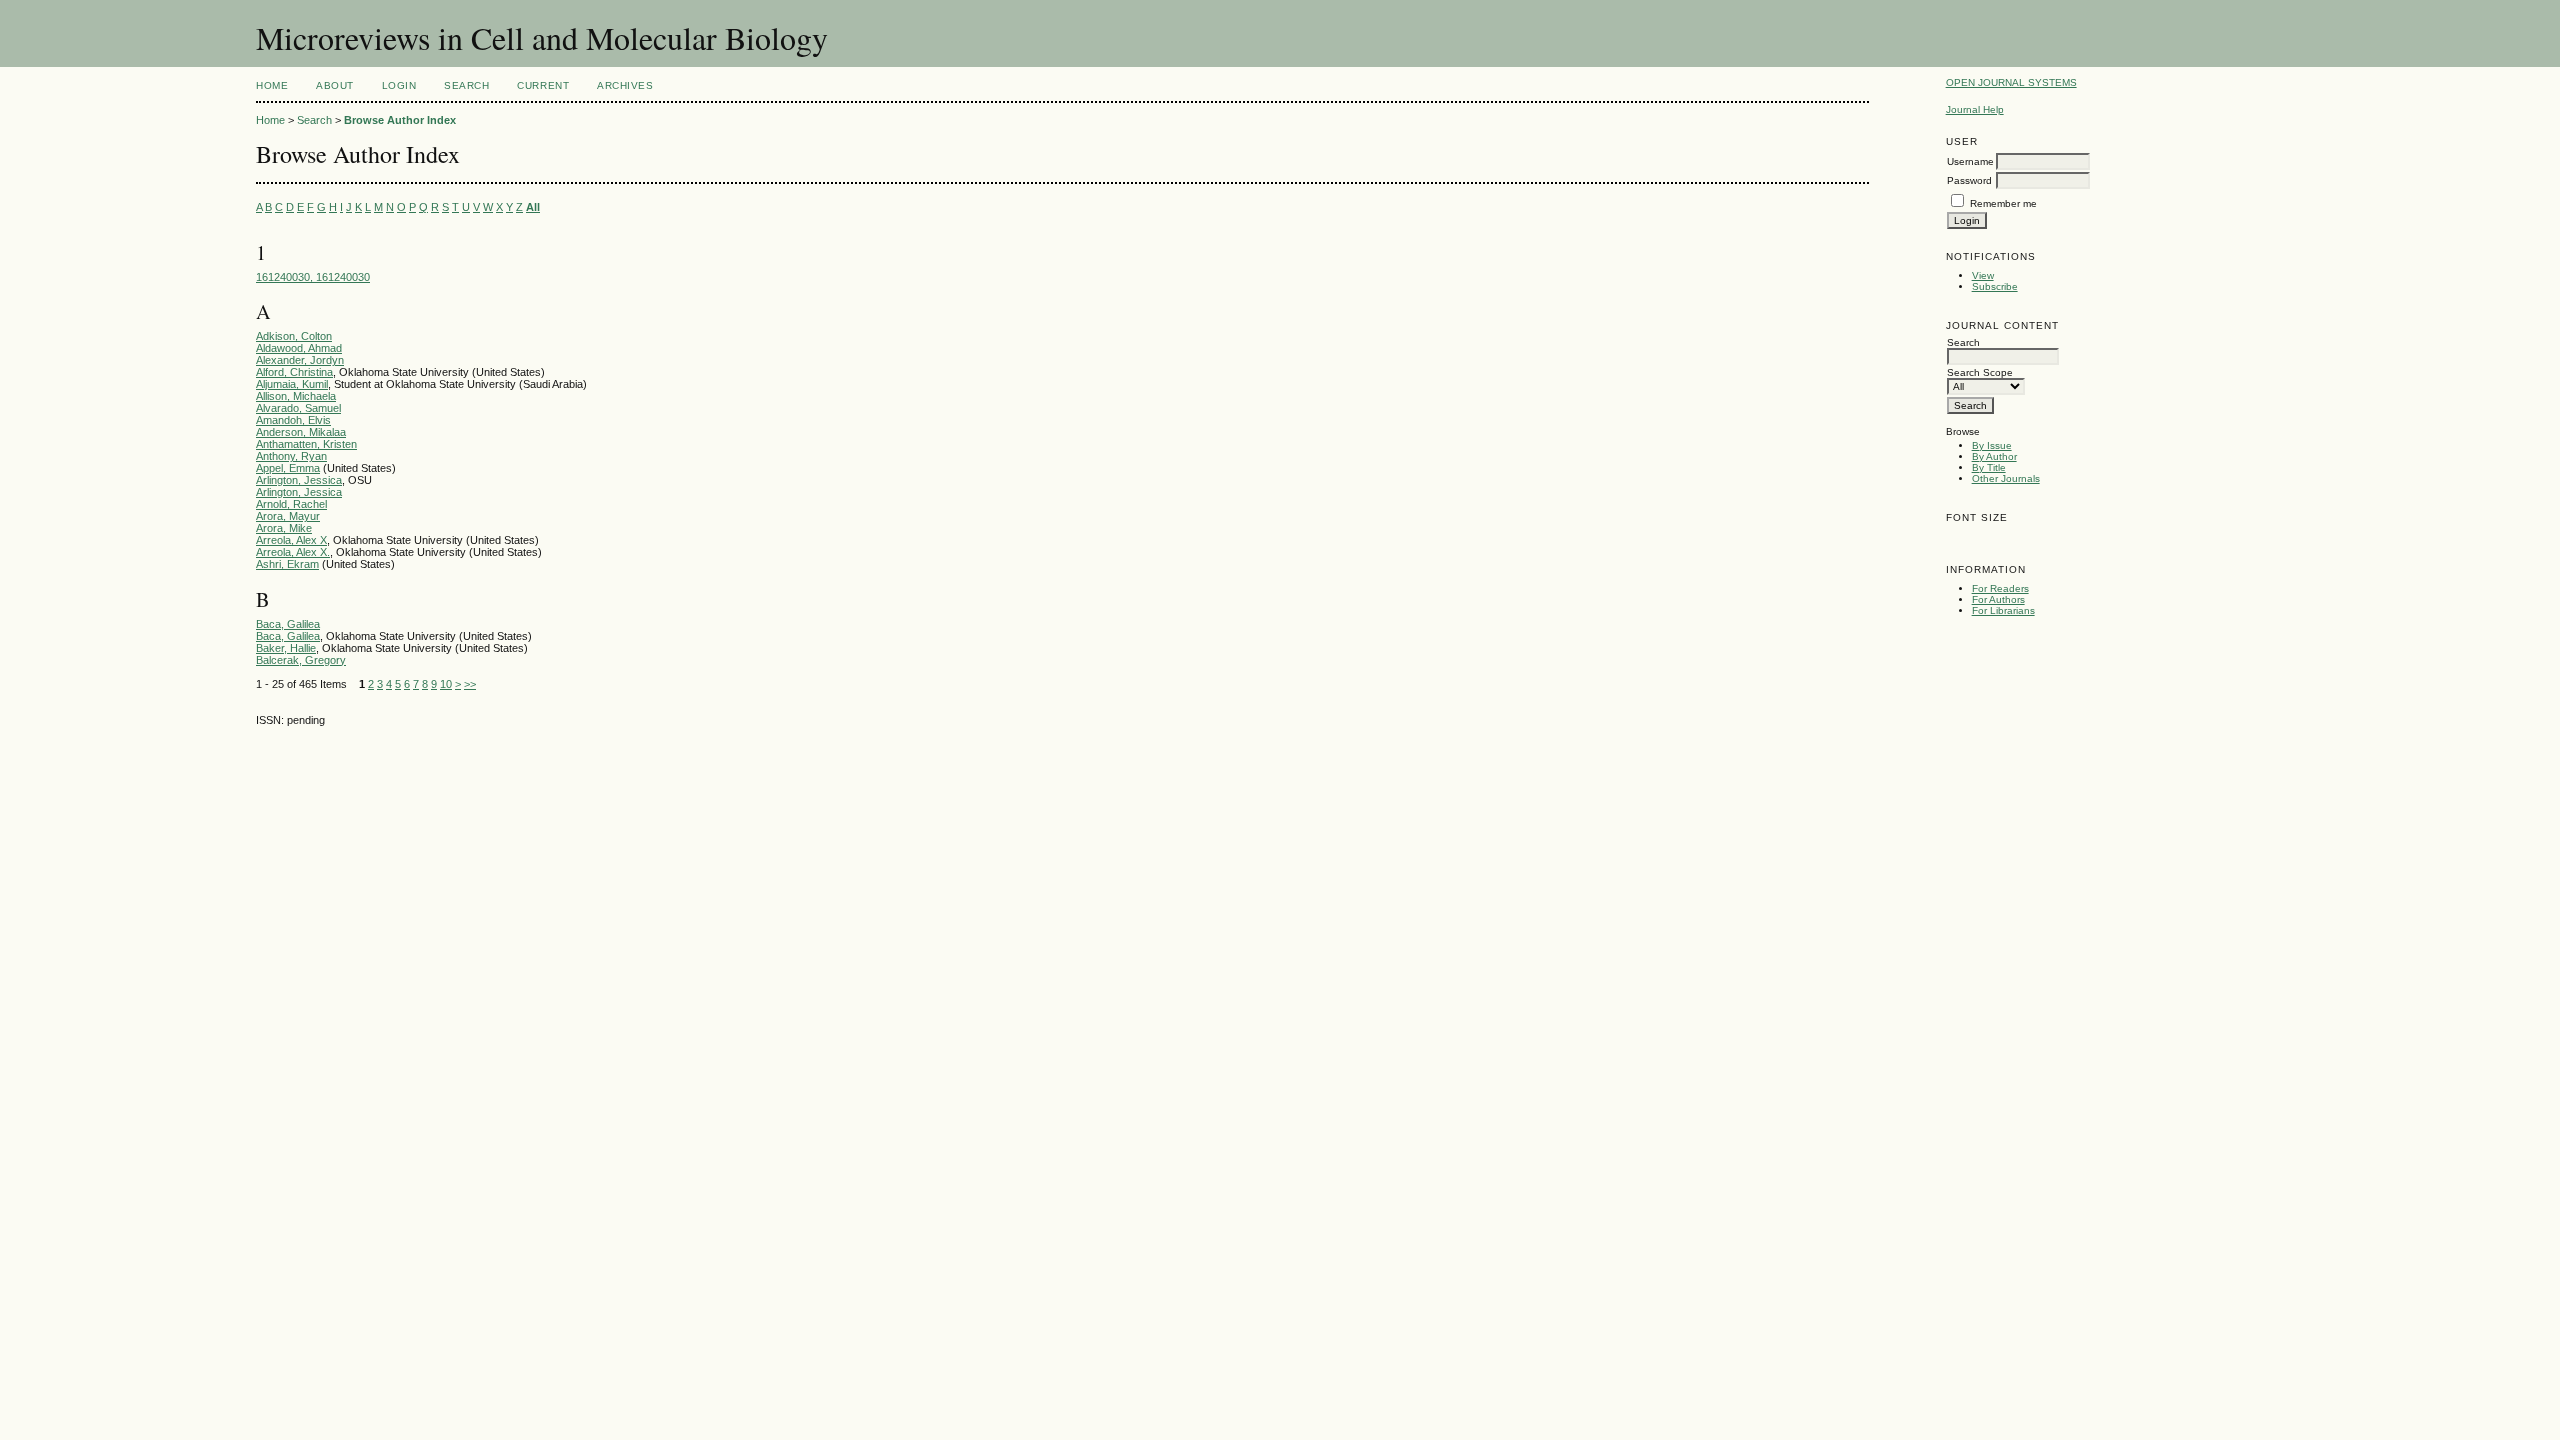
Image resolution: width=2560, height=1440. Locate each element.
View (1983, 275)
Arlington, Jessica (299, 480)
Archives (625, 85)
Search (466, 85)
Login (399, 85)
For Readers (2000, 588)
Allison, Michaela (296, 396)
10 (446, 684)
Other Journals (2006, 478)
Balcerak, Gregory (301, 660)
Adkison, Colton (294, 336)
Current (543, 85)
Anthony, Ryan (291, 456)
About (335, 85)
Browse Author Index (400, 120)
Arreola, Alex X (291, 540)
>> (470, 684)
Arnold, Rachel (291, 504)
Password (1969, 180)
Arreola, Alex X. (293, 552)
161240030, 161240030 (313, 277)
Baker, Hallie (286, 648)
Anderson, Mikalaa (301, 432)
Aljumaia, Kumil (292, 384)
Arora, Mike (284, 528)
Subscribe (1995, 286)
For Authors (1998, 599)
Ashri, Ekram (287, 564)
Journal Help (1975, 109)
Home (272, 85)
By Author (1994, 456)
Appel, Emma (288, 468)
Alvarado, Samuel (298, 408)
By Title (1989, 467)
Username (1970, 161)
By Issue (1992, 445)
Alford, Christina (294, 372)
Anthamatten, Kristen (306, 444)
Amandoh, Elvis (293, 420)
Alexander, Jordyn (300, 360)
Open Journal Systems (2011, 82)
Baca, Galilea (288, 624)
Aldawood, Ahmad (299, 348)
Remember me (2003, 203)
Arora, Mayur (288, 516)
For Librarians (2003, 610)
